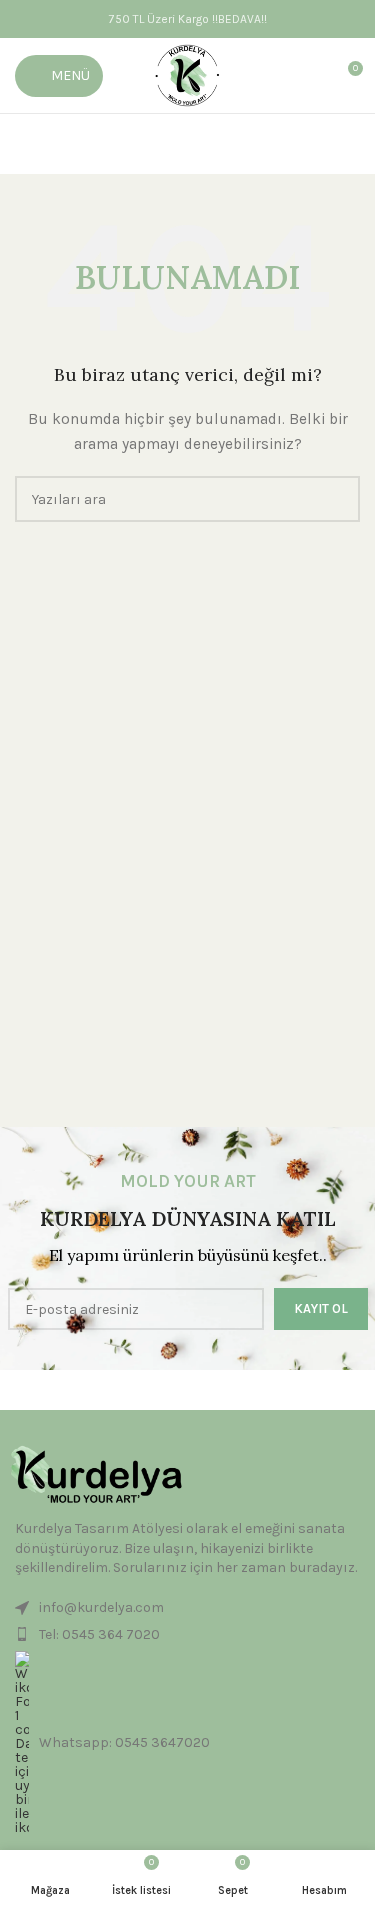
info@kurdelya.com (101, 1607)
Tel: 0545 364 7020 (99, 1634)
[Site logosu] (187, 74)
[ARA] (337, 499)
